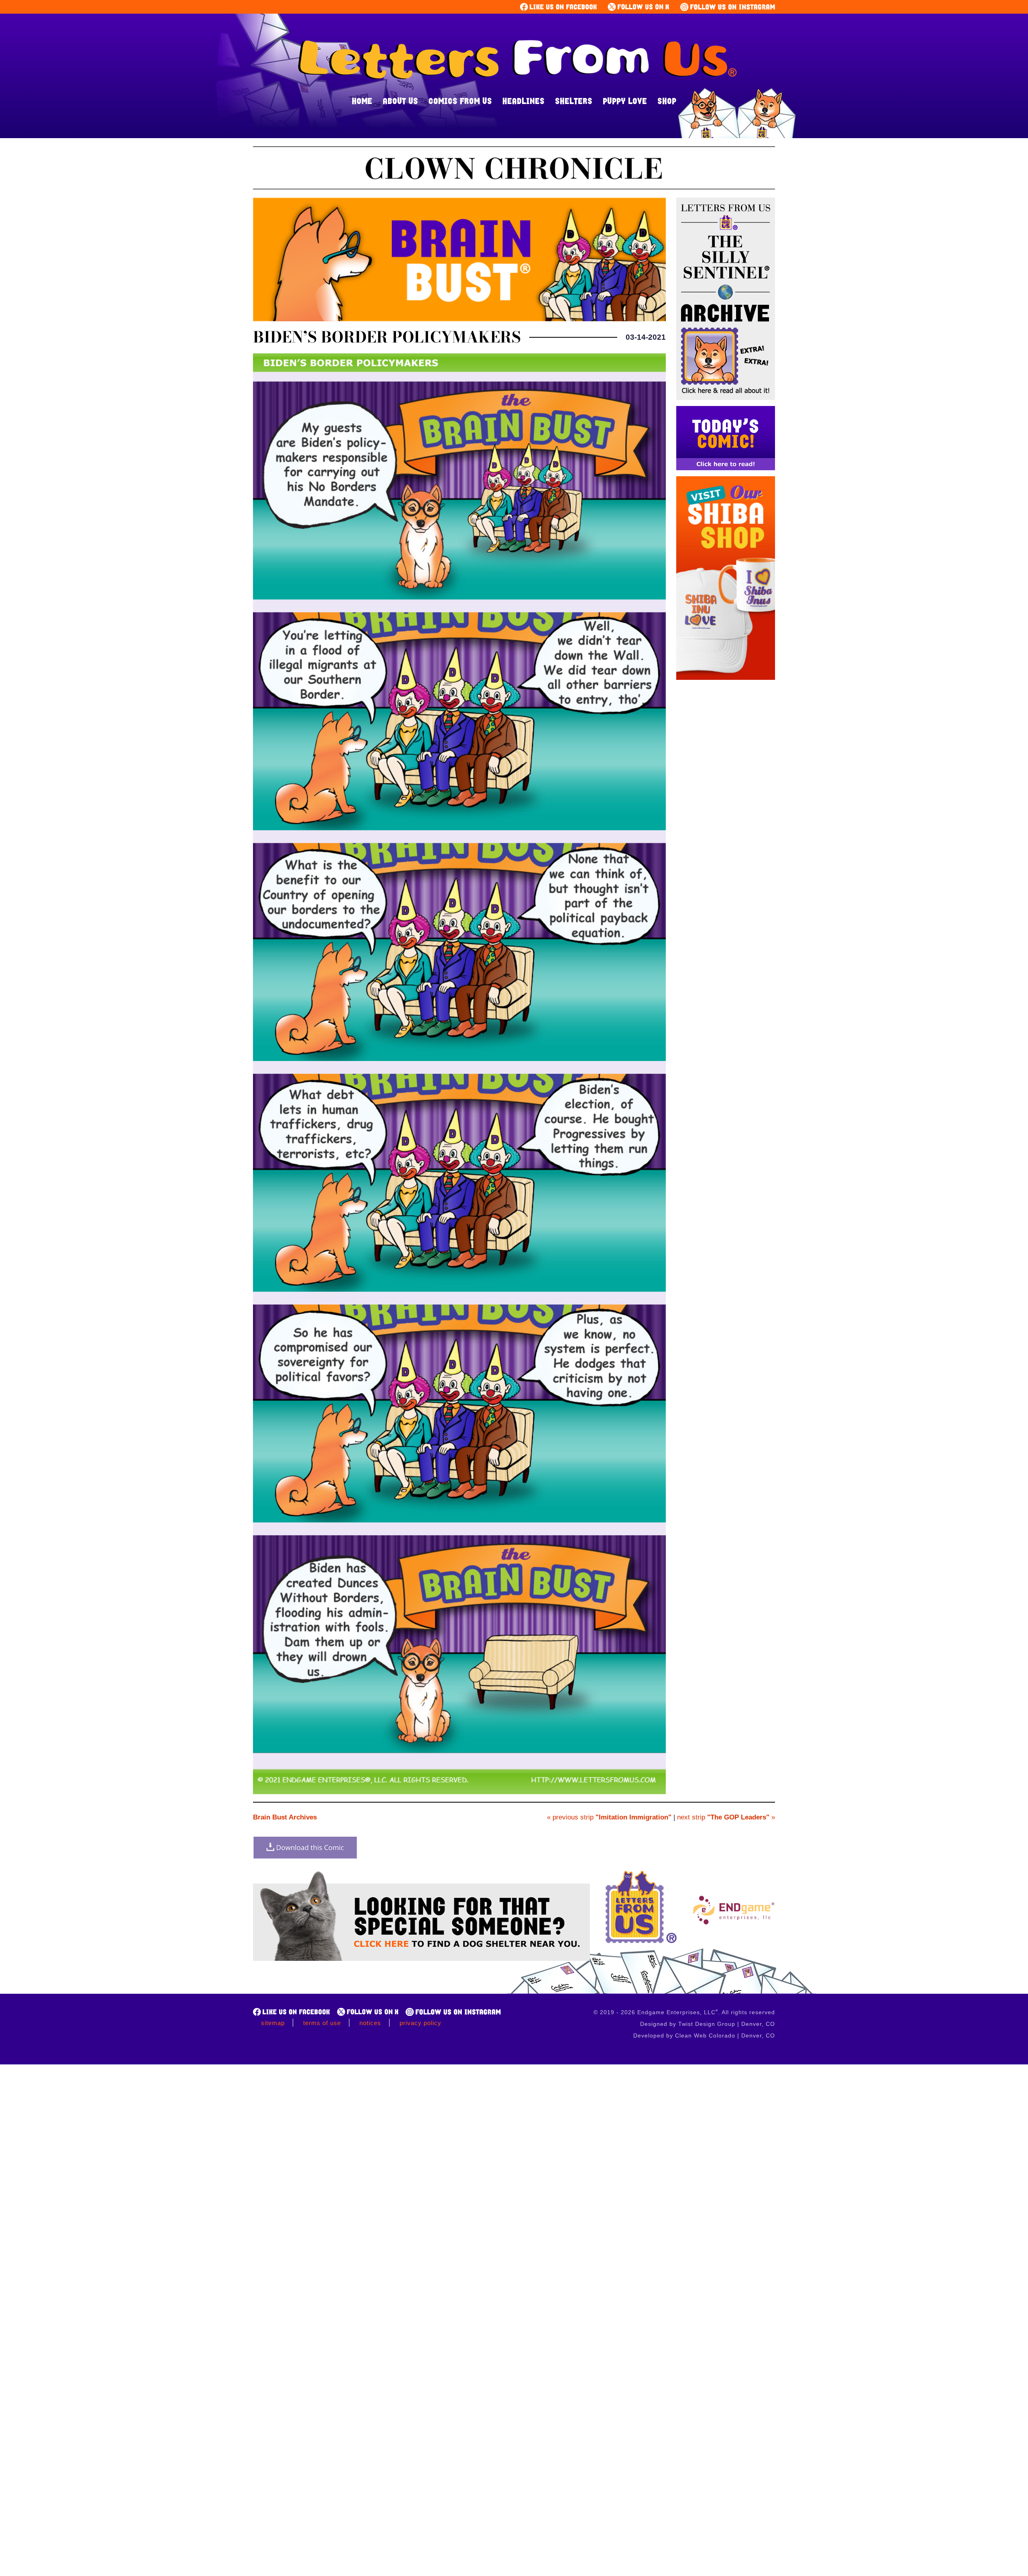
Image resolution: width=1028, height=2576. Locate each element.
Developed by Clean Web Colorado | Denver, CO (704, 2036)
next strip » (726, 1817)
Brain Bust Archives (285, 1817)
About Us (400, 101)
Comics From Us (460, 101)
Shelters (574, 101)
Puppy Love (625, 101)
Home (362, 101)
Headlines (523, 101)
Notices (370, 2023)
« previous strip (609, 1817)
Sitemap (273, 2023)
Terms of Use (322, 2023)
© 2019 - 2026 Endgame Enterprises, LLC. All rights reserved (684, 2012)
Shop (667, 101)
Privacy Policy (420, 2023)
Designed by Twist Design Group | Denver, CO (708, 2024)
